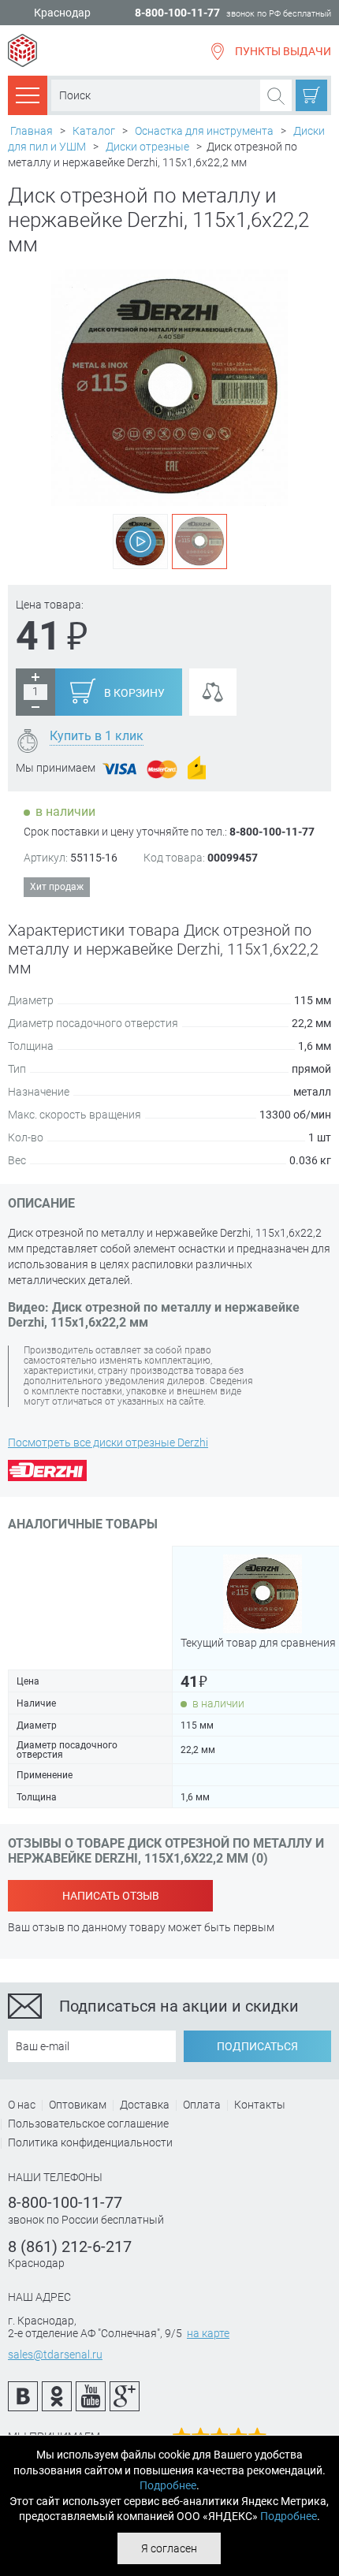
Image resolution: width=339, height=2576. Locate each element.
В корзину (134, 693)
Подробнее (168, 2485)
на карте (208, 2333)
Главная (32, 131)
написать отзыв (111, 1896)
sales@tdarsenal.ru (55, 2355)
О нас (22, 2105)
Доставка (145, 2105)
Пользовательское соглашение (88, 2124)
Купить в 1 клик (97, 736)
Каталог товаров (28, 95)
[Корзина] (311, 95)
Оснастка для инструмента (204, 131)
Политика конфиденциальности (90, 2142)
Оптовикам (78, 2105)
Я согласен (169, 2548)
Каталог (94, 131)
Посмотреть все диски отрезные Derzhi (108, 1442)
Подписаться (257, 2046)
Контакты (260, 2105)
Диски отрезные (147, 147)
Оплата (202, 2105)
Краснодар (62, 13)
